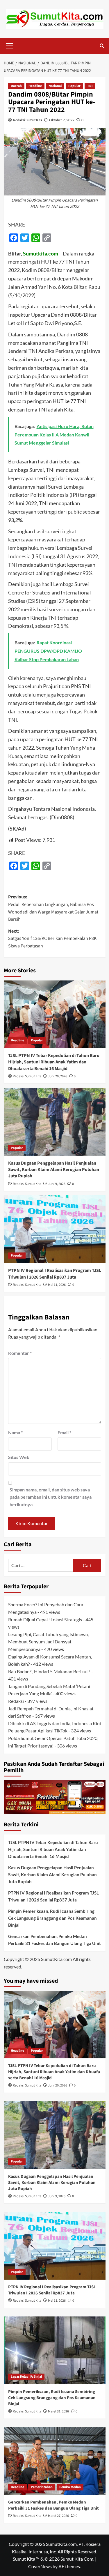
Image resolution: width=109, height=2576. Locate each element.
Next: (52, 939)
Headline (35, 86)
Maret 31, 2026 (58, 2411)
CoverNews (40, 2566)
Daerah (16, 86)
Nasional (55, 86)
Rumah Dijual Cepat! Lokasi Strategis (45, 1619)
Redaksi (16, 1701)
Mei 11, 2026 (57, 1285)
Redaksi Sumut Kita (28, 120)
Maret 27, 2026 (58, 2516)
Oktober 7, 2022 (62, 120)
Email (64, 1432)
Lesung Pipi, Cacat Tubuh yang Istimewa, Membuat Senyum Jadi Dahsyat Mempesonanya (48, 1642)
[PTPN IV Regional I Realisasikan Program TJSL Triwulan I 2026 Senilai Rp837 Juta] (55, 1229)
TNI (90, 86)
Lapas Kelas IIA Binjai (26, 2377)
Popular (74, 86)
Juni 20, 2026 (58, 1076)
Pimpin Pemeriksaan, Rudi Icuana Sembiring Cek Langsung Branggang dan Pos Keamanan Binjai (52, 1918)
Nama (15, 1432)
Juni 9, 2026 (57, 1184)
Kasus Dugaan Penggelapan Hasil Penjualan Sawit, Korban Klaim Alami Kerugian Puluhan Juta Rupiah (54, 1170)
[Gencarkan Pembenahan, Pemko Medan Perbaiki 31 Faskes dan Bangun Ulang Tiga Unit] (55, 2461)
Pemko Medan (70, 2487)
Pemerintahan (42, 2487)
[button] (10, 45)
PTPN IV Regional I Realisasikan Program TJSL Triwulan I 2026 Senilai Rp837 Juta (55, 1274)
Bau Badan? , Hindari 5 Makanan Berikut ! (49, 1671)
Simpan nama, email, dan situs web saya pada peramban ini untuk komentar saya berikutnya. (51, 1497)
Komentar (20, 1353)
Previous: (53, 908)
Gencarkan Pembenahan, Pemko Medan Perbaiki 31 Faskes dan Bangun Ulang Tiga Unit (54, 1940)
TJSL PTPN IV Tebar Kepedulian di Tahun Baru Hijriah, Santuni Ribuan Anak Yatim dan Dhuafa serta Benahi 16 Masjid (54, 1062)
